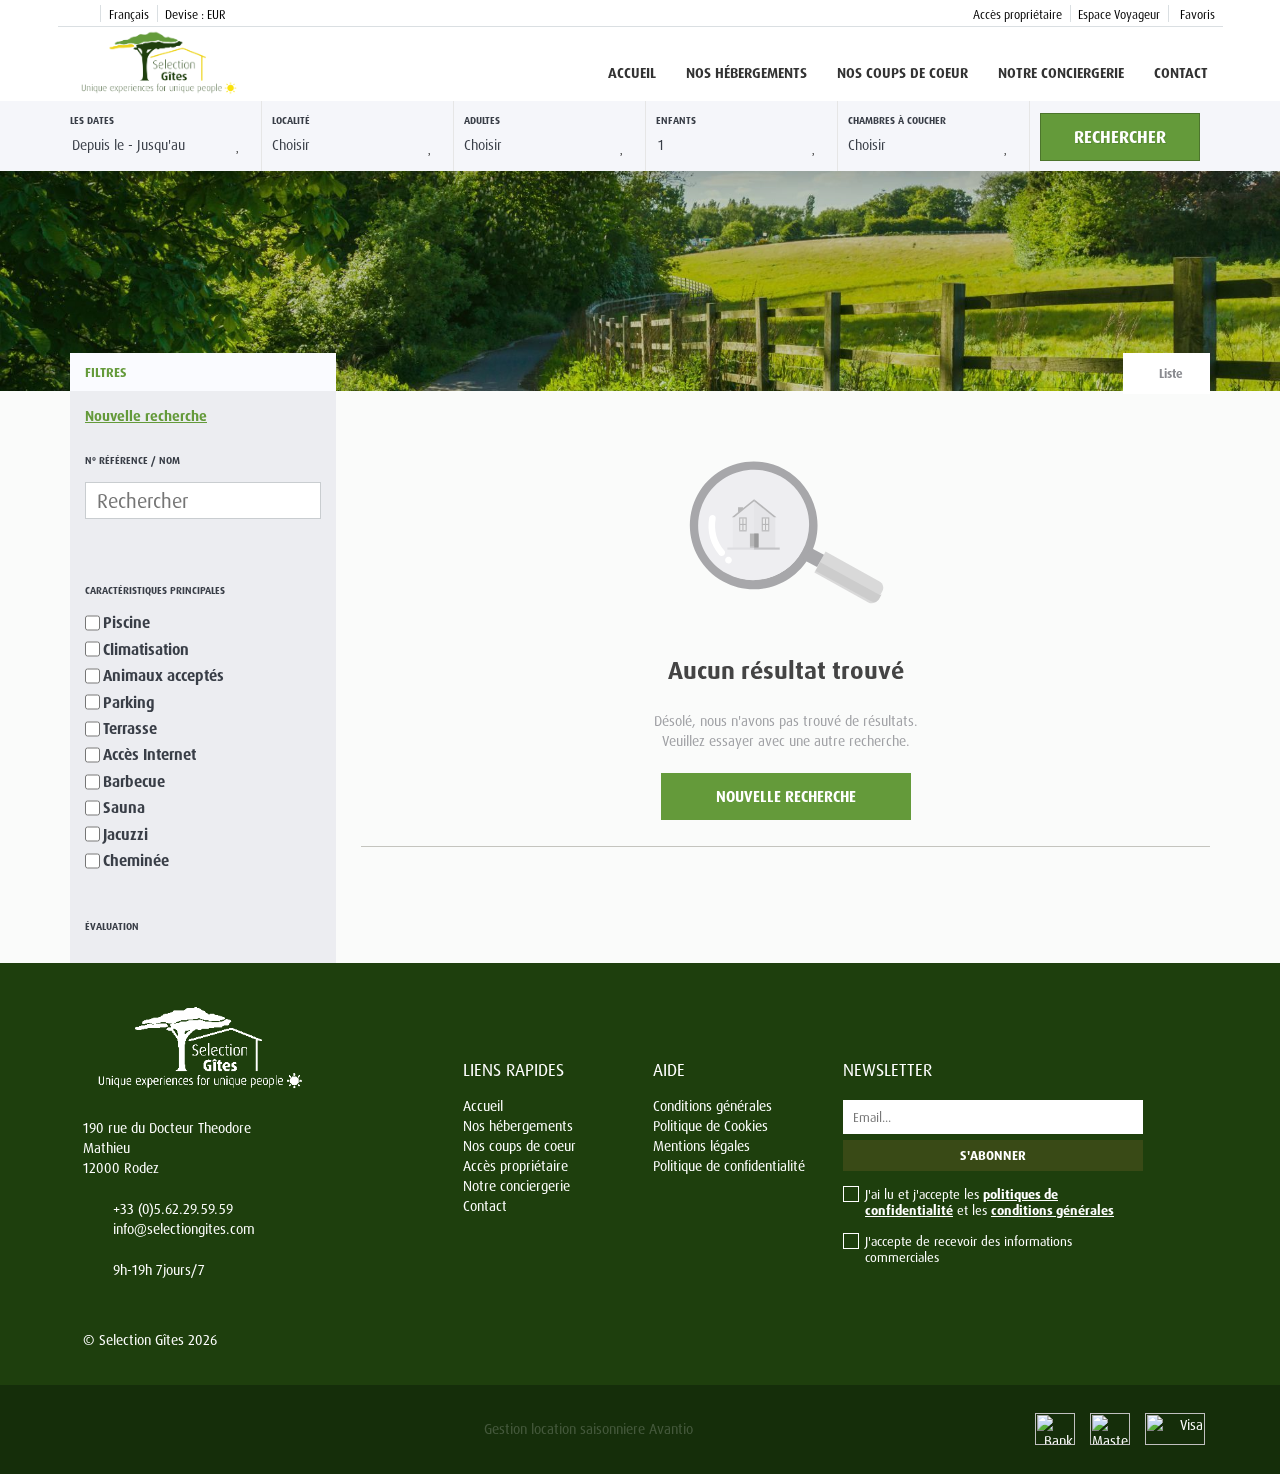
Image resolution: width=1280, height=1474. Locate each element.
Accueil (632, 72)
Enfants (676, 120)
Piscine (126, 622)
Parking (129, 702)
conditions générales (1052, 1210)
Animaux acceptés (163, 675)
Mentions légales (701, 1145)
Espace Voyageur (1119, 14)
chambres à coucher (897, 120)
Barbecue (134, 781)
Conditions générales (712, 1105)
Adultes (482, 120)
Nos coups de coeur (902, 72)
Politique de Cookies (710, 1125)
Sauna (124, 807)
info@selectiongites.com (184, 1228)
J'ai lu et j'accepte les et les (989, 1202)
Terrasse (130, 728)
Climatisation (146, 649)
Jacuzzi (125, 834)
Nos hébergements (746, 72)
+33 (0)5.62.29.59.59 (173, 1208)
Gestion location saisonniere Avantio (588, 1428)
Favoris (1196, 14)
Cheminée (136, 860)
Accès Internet (149, 754)
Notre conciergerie (1061, 72)
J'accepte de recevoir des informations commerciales (968, 1249)
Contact (1181, 72)
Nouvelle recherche (146, 415)
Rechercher (1120, 136)
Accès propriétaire (1017, 14)
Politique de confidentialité (729, 1165)
